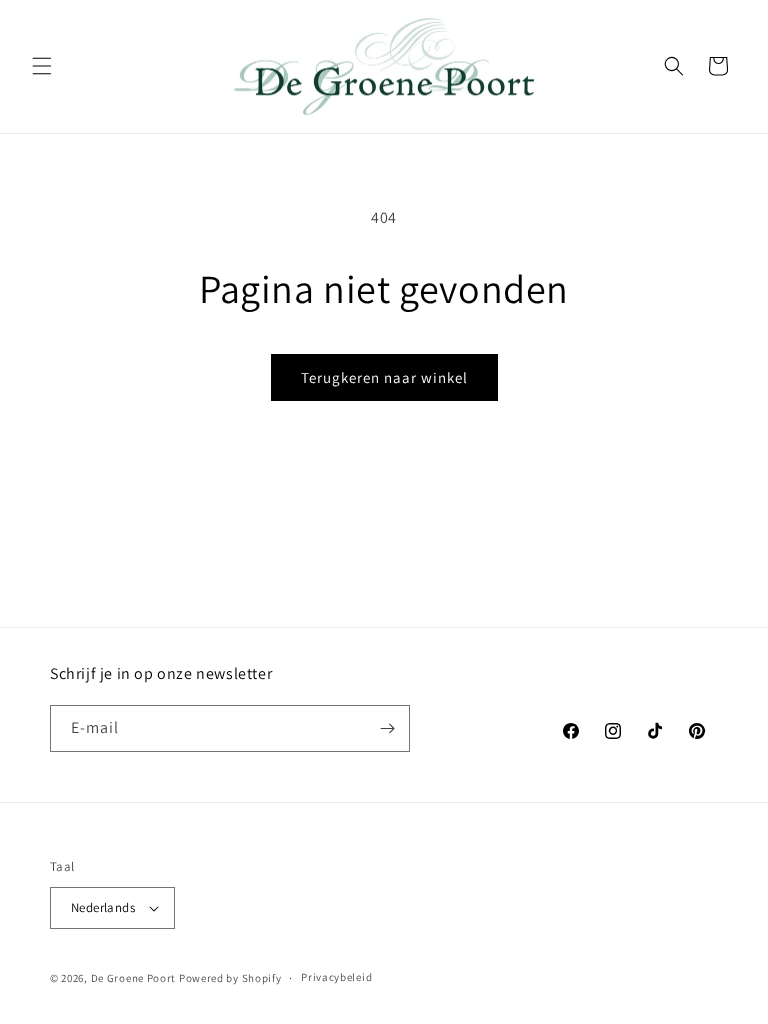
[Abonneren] (387, 728)
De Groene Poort (134, 978)
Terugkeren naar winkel (384, 377)
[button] (42, 66)
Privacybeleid (336, 977)
